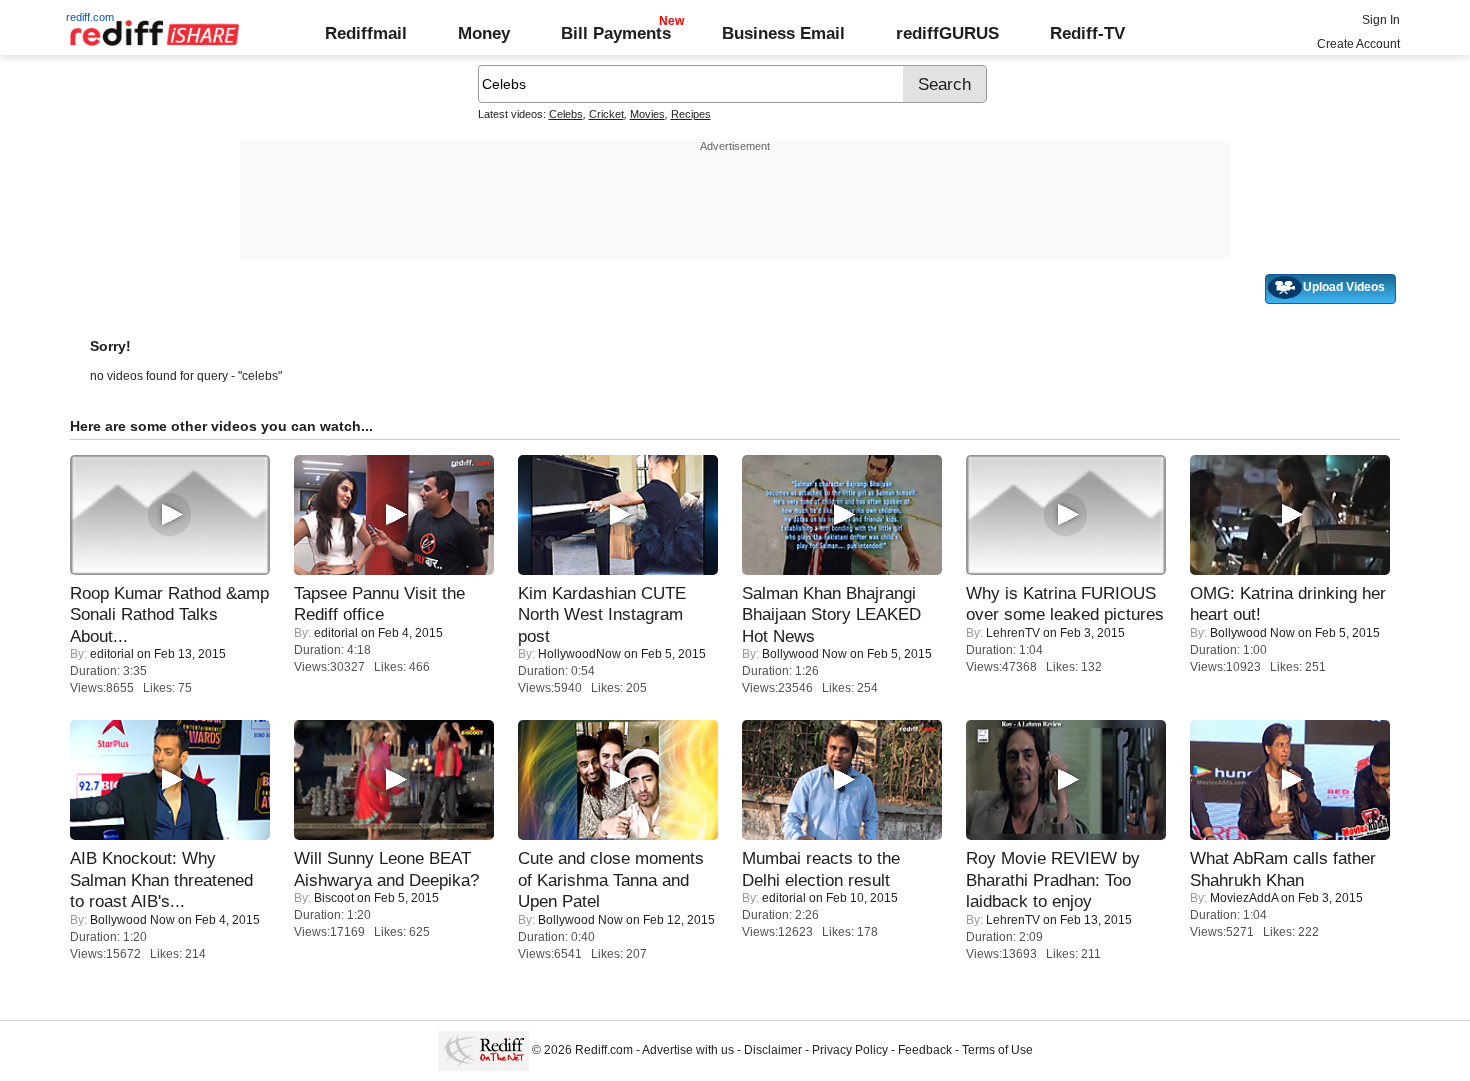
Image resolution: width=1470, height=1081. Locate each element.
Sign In (1381, 20)
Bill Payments (616, 33)
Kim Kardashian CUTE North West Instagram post (602, 614)
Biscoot (334, 898)
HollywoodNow (579, 654)
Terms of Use (997, 1050)
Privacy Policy (850, 1050)
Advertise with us (688, 1050)
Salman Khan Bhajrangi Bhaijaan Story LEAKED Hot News (831, 614)
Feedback (925, 1050)
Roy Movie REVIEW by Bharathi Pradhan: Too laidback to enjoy (1053, 879)
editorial (112, 654)
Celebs (566, 114)
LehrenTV (1013, 633)
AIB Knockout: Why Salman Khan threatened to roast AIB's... (161, 879)
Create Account (1358, 44)
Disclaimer (773, 1050)
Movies (647, 114)
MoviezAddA (1244, 898)
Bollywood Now (804, 654)
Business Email (783, 33)
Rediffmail (366, 33)
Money (484, 33)
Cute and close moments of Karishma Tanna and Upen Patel (611, 879)
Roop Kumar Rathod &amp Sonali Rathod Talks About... (169, 614)
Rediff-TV (1087, 33)
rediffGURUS (947, 33)
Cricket (606, 114)
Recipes (691, 114)
